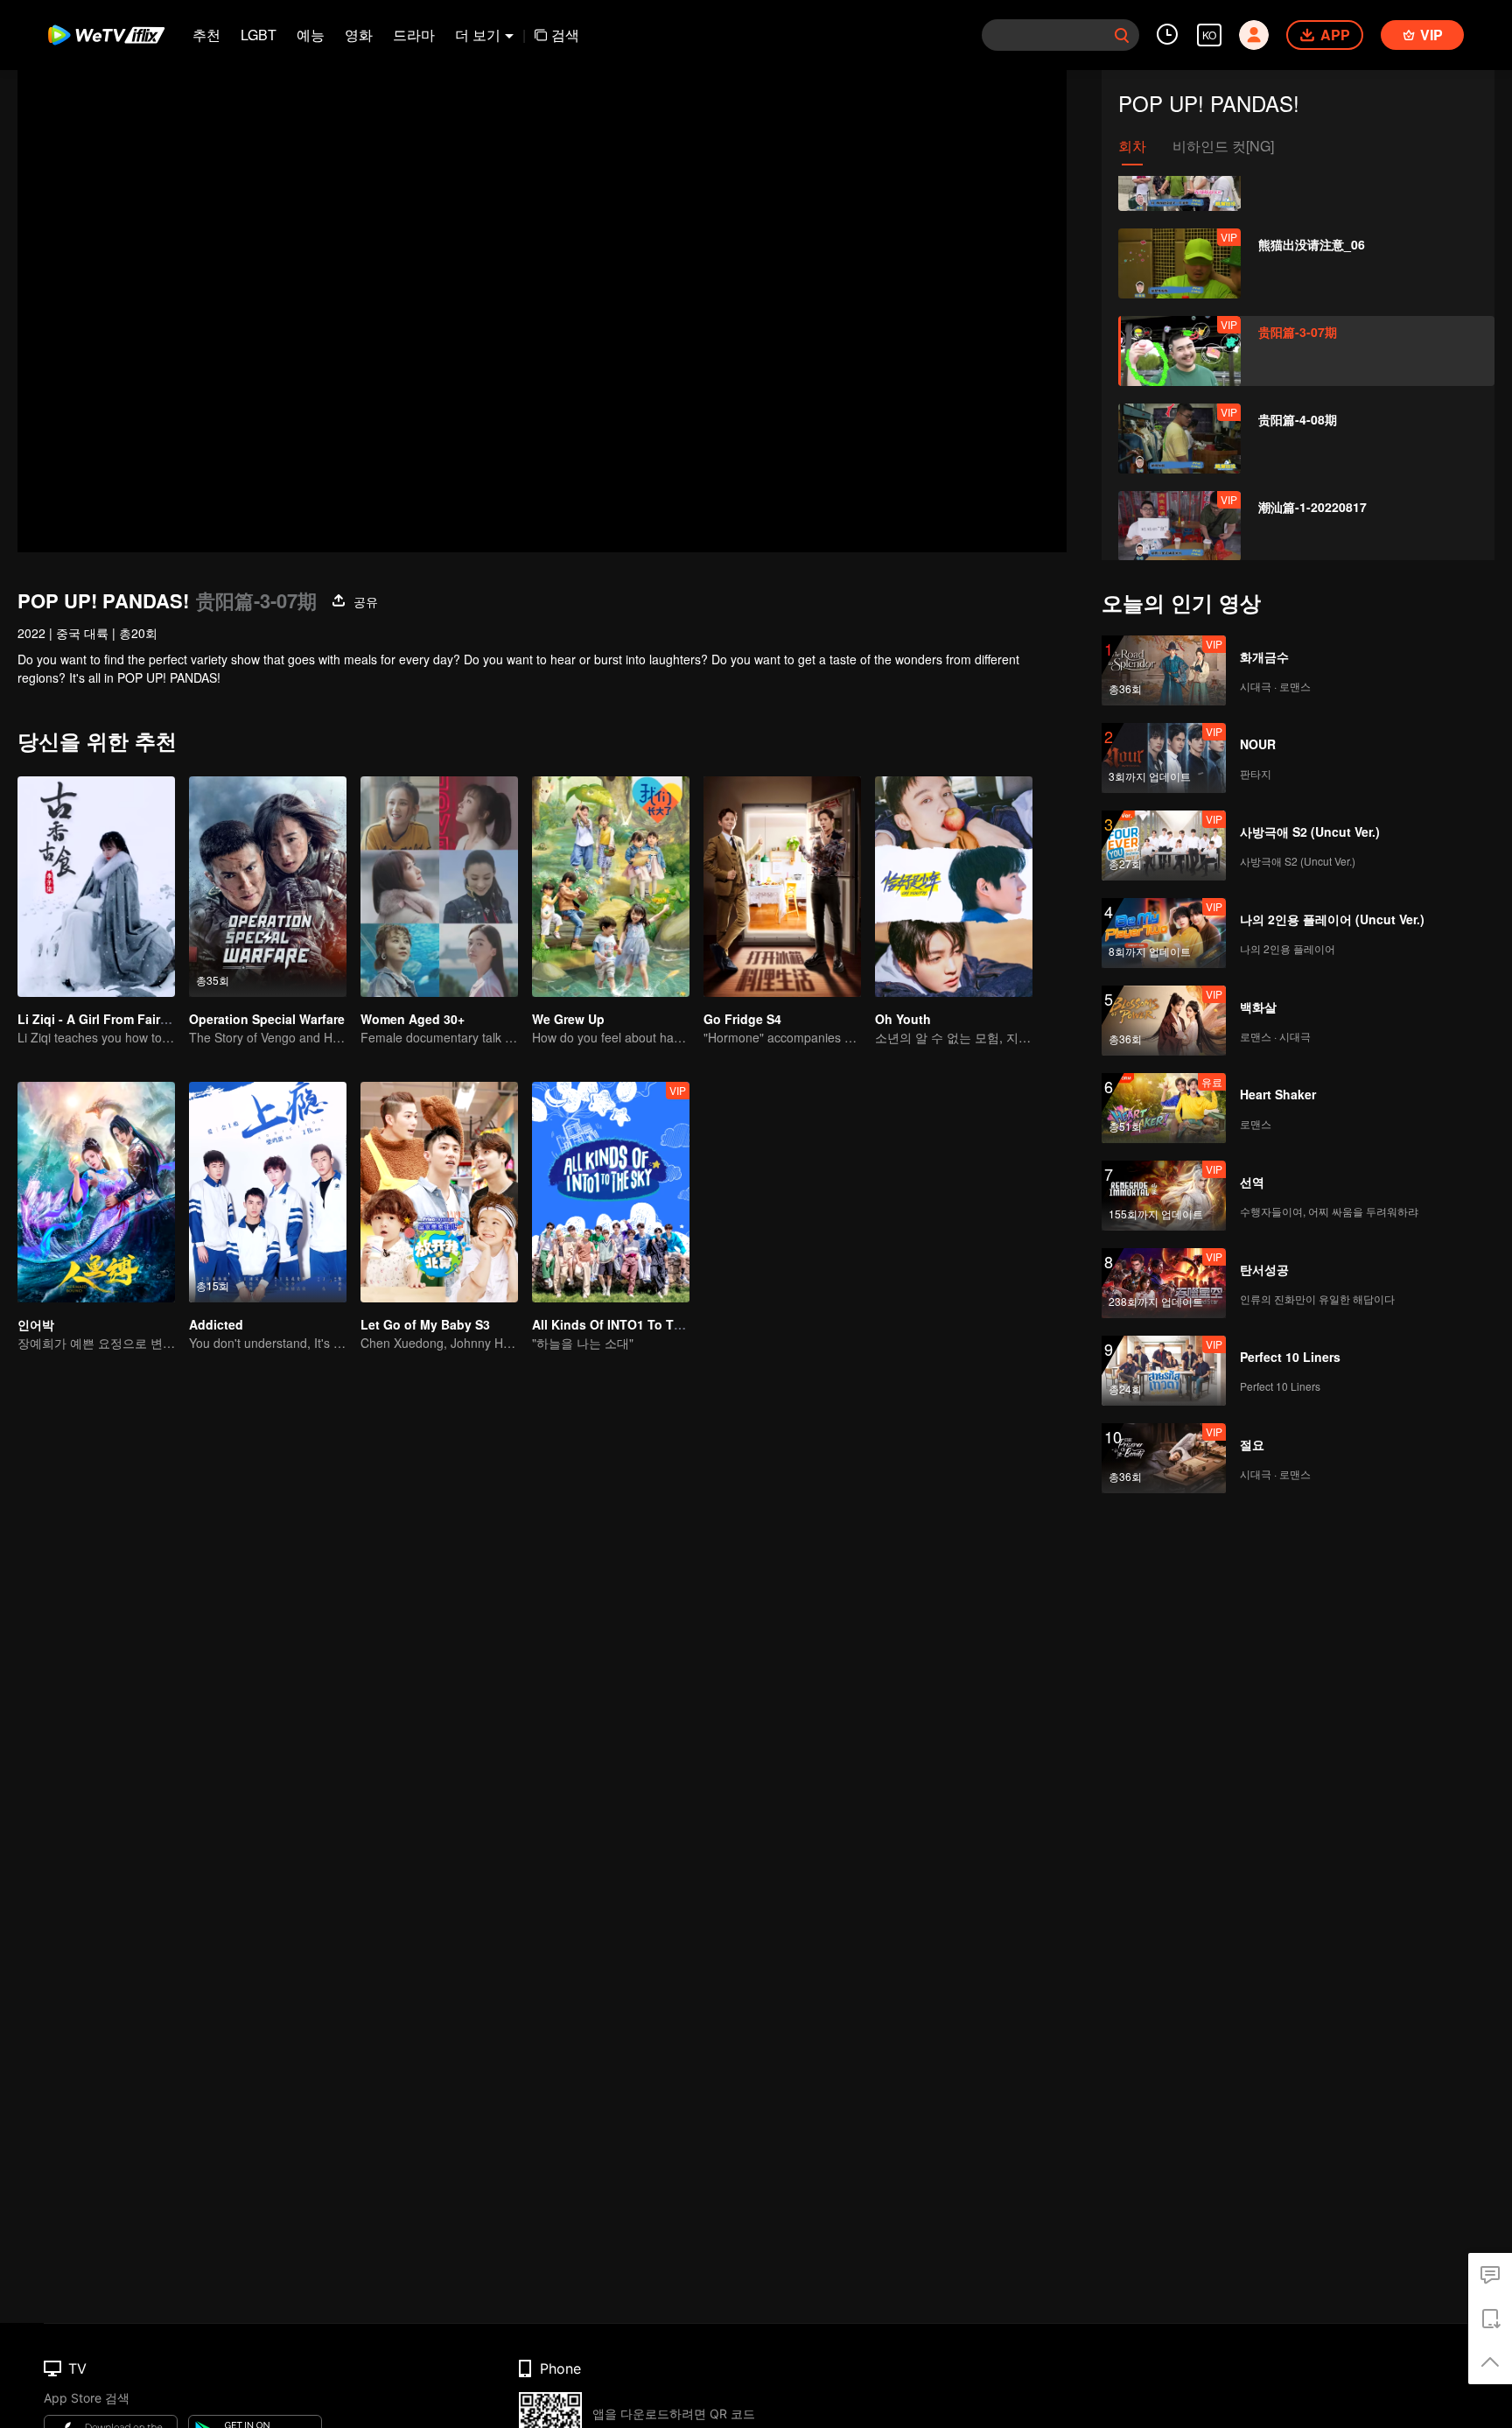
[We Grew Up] (611, 887)
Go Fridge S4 (742, 1019)
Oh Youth (903, 1019)
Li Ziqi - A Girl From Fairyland (105, 1019)
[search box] (1122, 35)
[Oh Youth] (954, 887)
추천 (206, 35)
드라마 (414, 35)
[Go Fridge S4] (782, 887)
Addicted (216, 1324)
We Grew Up (568, 1019)
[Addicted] (268, 1192)
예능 (311, 35)
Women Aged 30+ (413, 1019)
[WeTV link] (107, 35)
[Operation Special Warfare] (268, 887)
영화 (359, 35)
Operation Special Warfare (267, 1019)
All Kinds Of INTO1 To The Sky (623, 1324)
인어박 (36, 1324)
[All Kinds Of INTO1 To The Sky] (611, 1192)
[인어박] (96, 1192)
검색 (565, 35)
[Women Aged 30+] (439, 887)
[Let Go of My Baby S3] (439, 1192)
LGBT (259, 35)
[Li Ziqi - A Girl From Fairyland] (96, 887)
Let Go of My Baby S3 (425, 1324)
